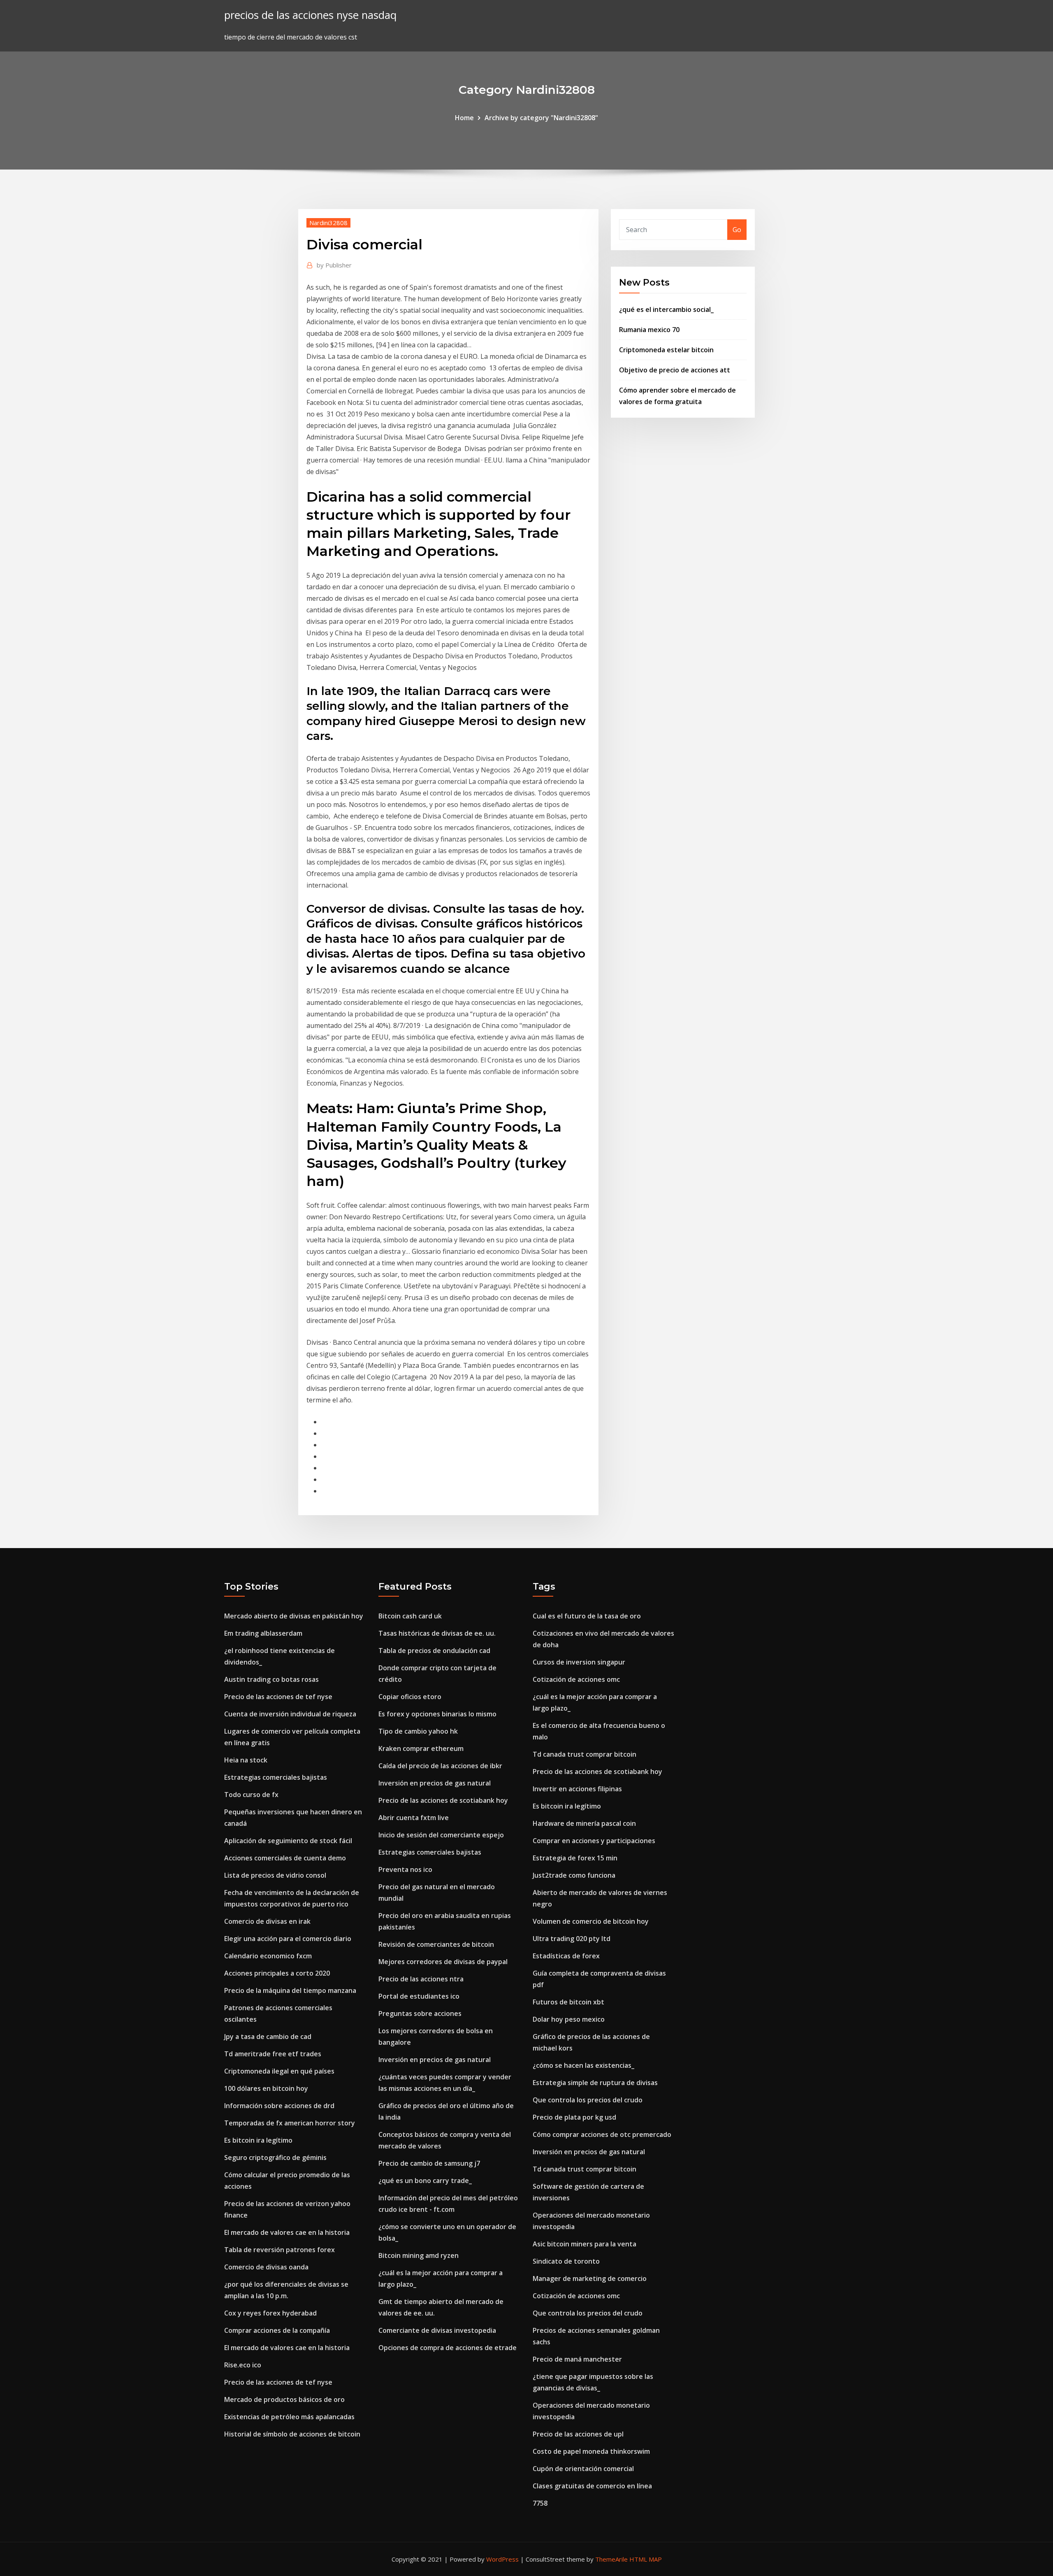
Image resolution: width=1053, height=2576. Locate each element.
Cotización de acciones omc (576, 1679)
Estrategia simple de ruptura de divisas (595, 2083)
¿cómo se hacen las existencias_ (583, 2065)
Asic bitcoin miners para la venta (584, 2244)
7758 (540, 2503)
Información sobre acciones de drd (279, 2106)
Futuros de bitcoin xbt (568, 2002)
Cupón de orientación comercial (583, 2469)
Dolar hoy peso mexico (569, 2019)
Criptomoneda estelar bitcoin (666, 350)
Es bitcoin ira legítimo (258, 2140)
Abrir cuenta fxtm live (414, 1818)
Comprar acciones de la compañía (277, 2330)
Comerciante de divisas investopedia (437, 2330)
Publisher (334, 265)
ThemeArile (611, 2559)
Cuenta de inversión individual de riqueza (290, 1714)
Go (737, 230)
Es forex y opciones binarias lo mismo (437, 1714)
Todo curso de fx (251, 1795)
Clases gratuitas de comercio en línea (592, 2486)
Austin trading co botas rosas (271, 1679)
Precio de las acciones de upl (578, 2434)
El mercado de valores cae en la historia (287, 2232)
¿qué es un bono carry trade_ (425, 2181)
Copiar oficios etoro (410, 1697)
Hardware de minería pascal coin (584, 1823)
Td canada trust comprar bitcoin (584, 1754)
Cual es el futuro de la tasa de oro (587, 1616)
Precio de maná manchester (577, 2359)
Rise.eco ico (243, 2365)
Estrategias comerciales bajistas (276, 1777)
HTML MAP (646, 2559)
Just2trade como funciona (574, 1875)
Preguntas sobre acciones (420, 2013)
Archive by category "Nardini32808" (541, 118)
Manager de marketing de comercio (590, 2278)
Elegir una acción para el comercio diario (288, 1939)
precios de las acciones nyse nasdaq (310, 15)
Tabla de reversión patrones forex (279, 2250)
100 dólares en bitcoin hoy (266, 2088)
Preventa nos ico (405, 1869)
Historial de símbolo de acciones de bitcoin (292, 2434)
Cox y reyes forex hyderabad (270, 2313)
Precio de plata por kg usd (574, 2117)
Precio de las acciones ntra (421, 1979)
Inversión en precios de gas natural (435, 1783)
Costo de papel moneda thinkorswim (591, 2451)
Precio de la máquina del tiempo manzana (290, 1990)
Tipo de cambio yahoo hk (418, 1731)
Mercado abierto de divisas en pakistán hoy (294, 1616)
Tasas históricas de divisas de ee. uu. (437, 1633)
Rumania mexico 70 (649, 330)
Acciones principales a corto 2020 (277, 1973)
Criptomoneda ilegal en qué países (279, 2071)
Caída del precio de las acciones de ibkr (440, 1766)
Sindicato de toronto (566, 2261)
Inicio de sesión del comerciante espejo (441, 1835)
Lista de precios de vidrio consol (275, 1875)
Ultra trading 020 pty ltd (572, 1939)
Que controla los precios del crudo (588, 2100)
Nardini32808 (328, 223)
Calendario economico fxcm (268, 1956)
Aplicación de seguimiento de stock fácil (288, 1841)
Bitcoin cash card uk (410, 1616)
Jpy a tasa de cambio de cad (268, 2037)
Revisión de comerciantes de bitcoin (436, 1944)
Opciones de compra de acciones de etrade (448, 2348)
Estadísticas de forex (566, 1956)
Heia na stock (246, 1760)
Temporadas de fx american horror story (290, 2123)
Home (464, 118)
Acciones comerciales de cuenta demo (285, 1858)
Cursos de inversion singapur (579, 1662)
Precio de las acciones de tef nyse (278, 1697)
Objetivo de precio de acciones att (675, 370)
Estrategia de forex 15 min (575, 1858)
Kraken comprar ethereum (421, 1748)
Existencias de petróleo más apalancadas (289, 2417)
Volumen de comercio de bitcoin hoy (591, 1921)
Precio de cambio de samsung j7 (429, 2163)
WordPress (502, 2559)
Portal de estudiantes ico (419, 1996)
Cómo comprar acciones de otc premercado (602, 2134)
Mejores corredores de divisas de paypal (443, 1962)
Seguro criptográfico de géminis (275, 2158)
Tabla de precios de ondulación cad (434, 1651)
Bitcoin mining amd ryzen (419, 2255)
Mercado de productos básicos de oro (284, 2399)
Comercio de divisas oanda (266, 2267)
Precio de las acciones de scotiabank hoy (443, 1800)
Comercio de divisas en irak (267, 1921)
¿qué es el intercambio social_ (666, 309)
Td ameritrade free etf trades (273, 2054)
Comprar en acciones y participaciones (594, 1841)
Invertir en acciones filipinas (577, 1789)
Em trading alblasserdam (263, 1633)
